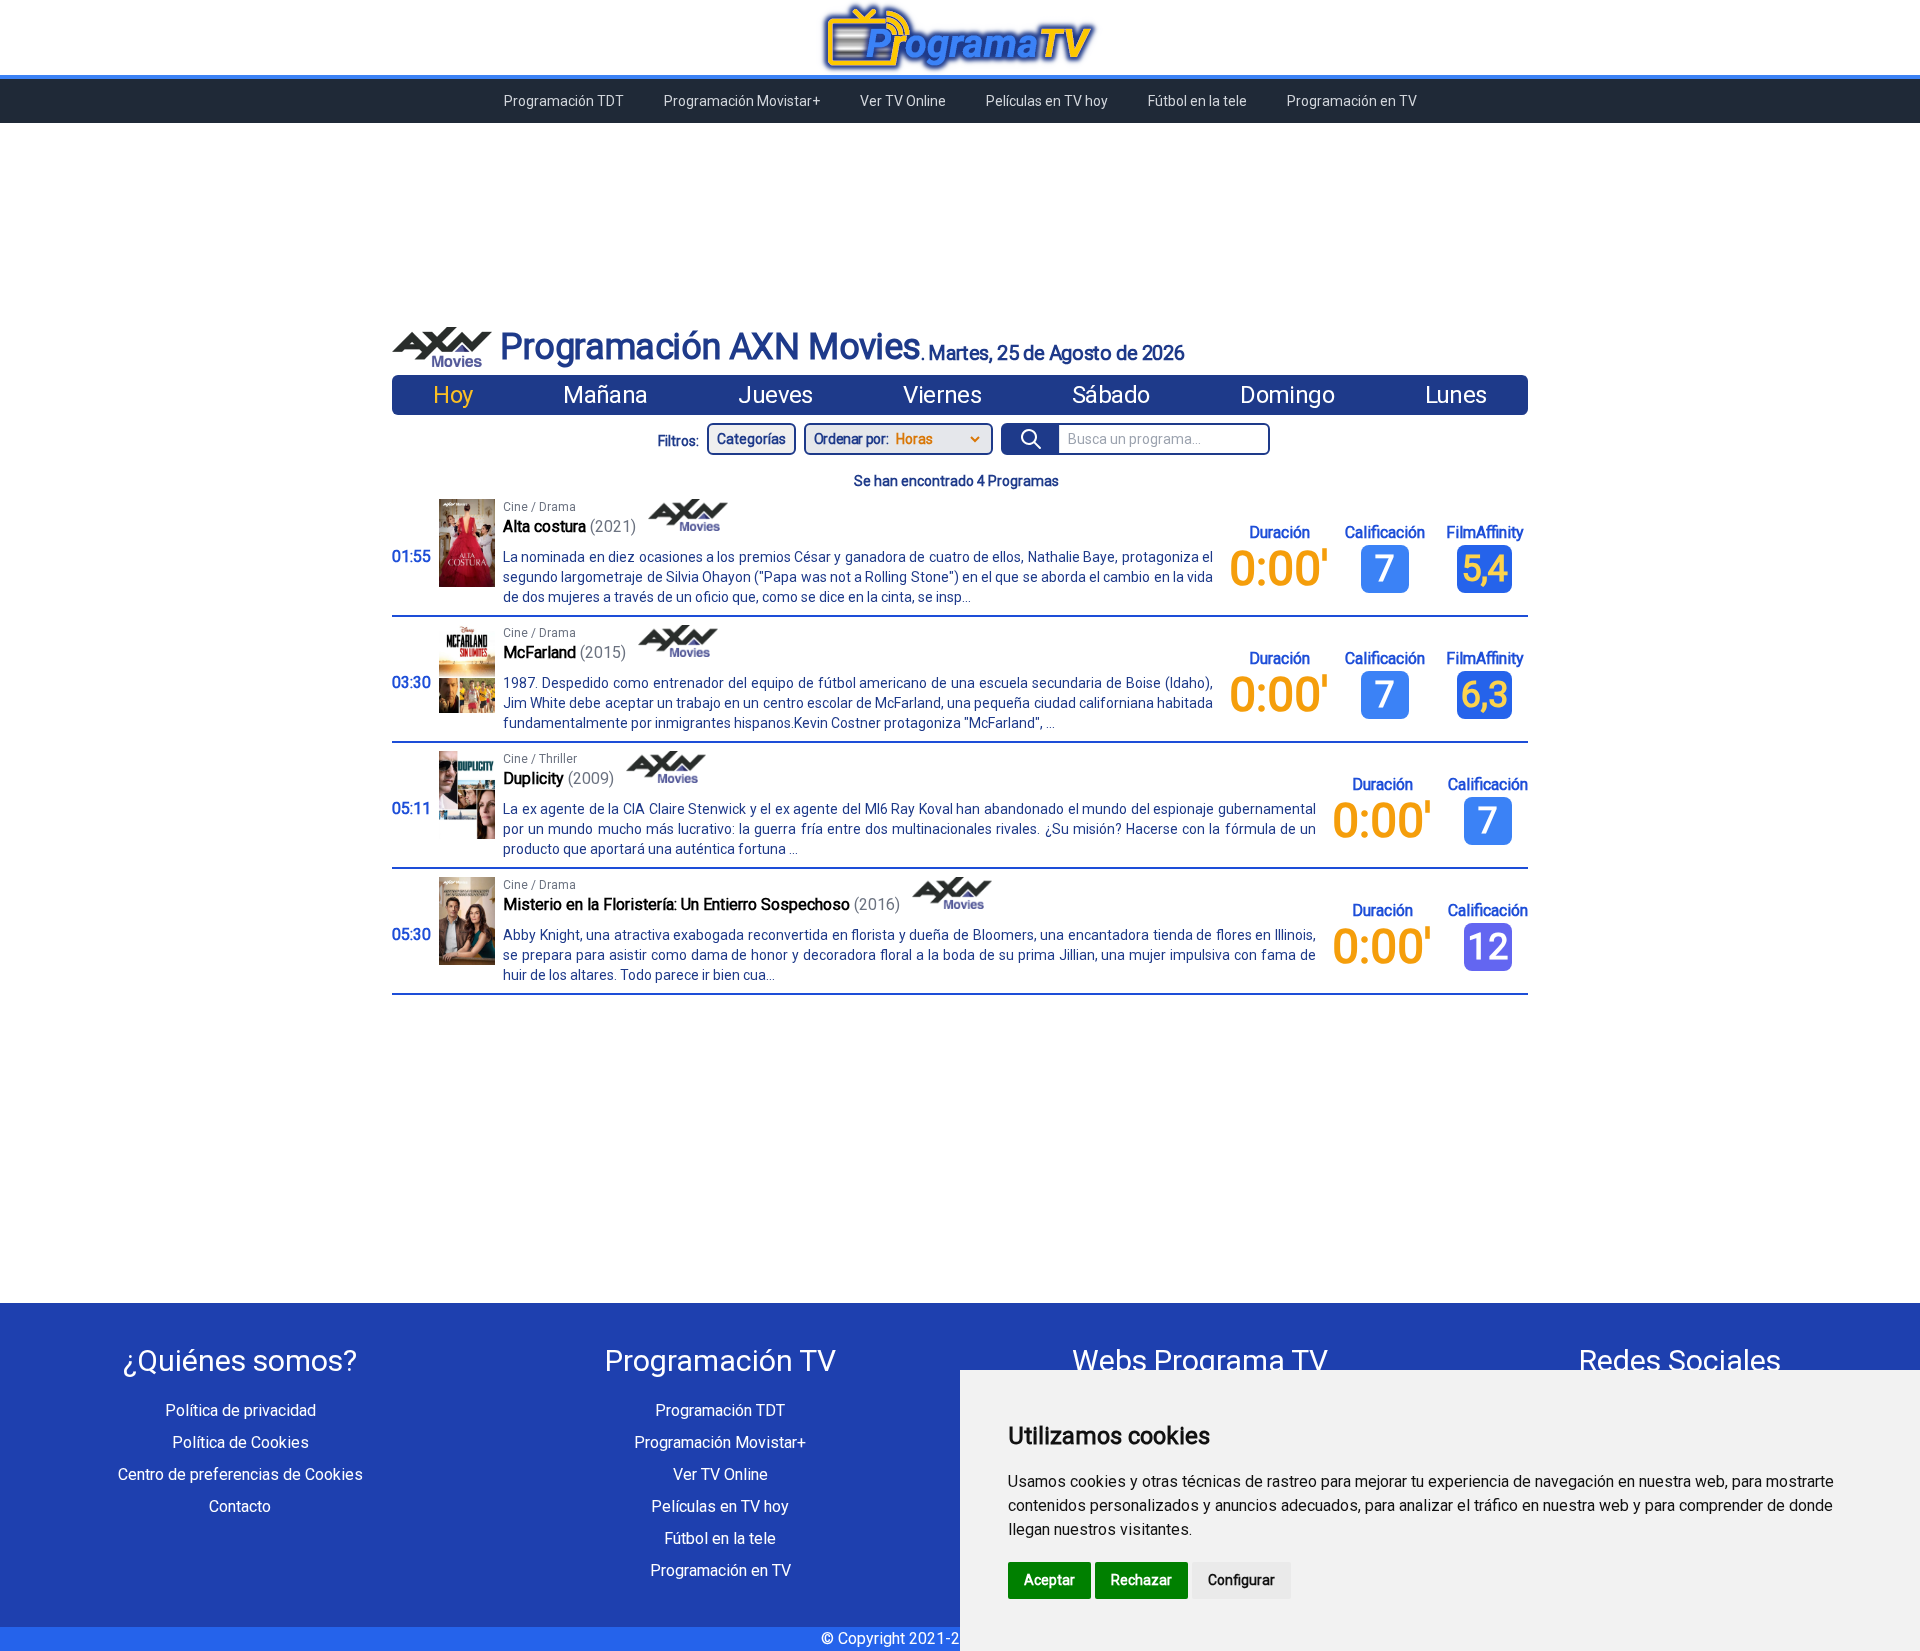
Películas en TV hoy (1047, 101)
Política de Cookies (240, 1442)
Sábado (1110, 395)
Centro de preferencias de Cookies (240, 1474)
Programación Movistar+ (742, 101)
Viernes (942, 395)
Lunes (1456, 395)
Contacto (240, 1506)
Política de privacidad (240, 1410)
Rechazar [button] (1141, 1580)
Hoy (452, 395)
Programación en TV (1352, 101)
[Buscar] (1031, 439)
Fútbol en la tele (1197, 101)
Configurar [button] (1241, 1580)
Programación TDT (564, 101)
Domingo (1287, 395)
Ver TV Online (903, 101)
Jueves (775, 395)
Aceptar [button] (1049, 1580)
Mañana (605, 395)
